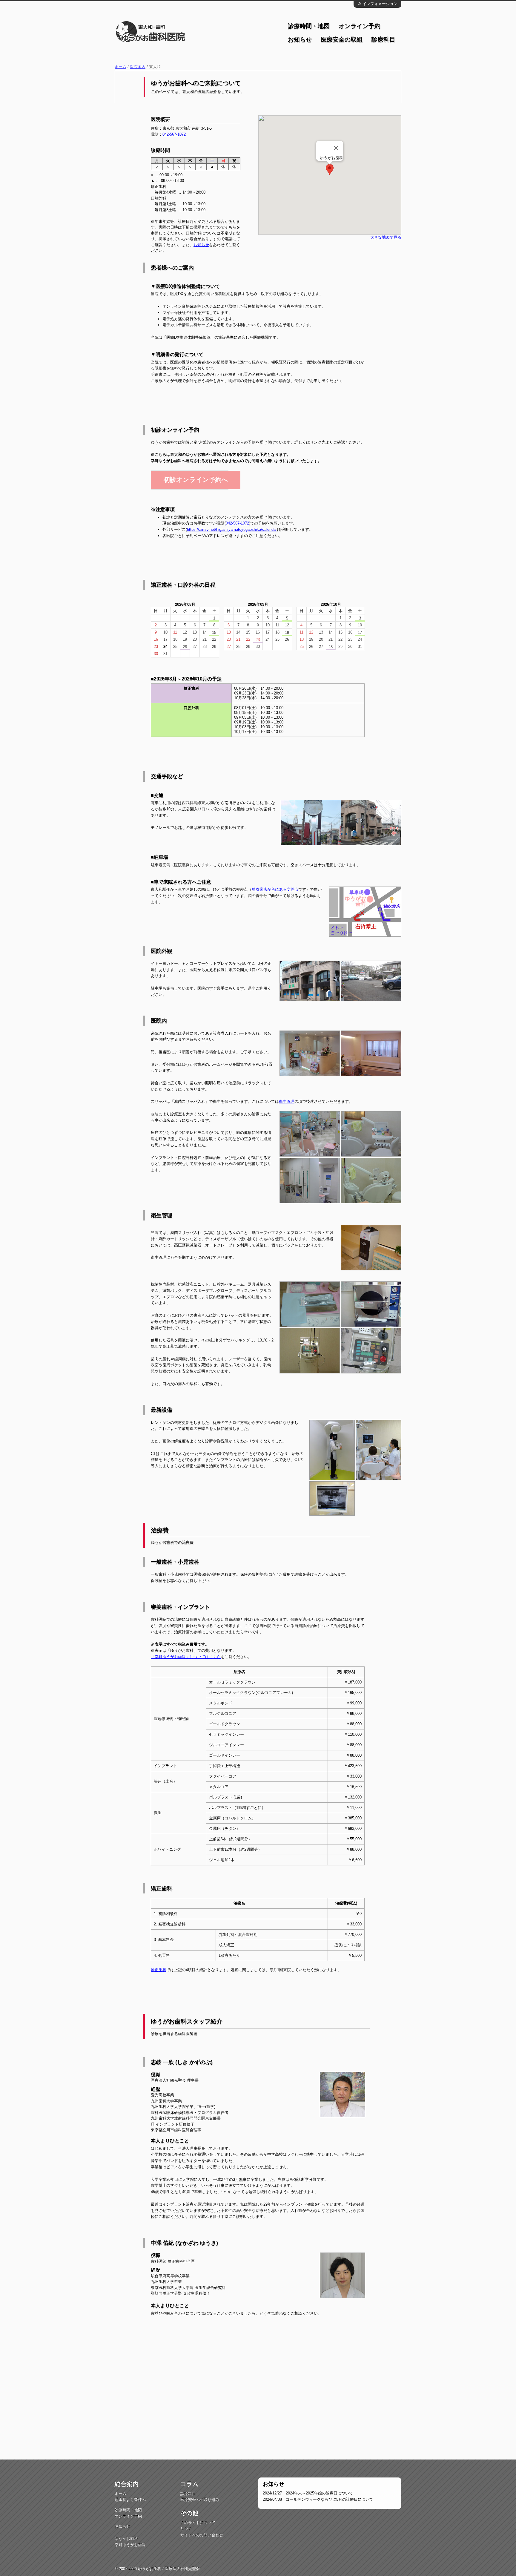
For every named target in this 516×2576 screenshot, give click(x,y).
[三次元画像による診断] (379, 1422)
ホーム (120, 67)
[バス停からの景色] (311, 802)
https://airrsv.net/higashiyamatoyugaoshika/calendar (232, 529)
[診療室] (310, 1113)
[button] (330, 170)
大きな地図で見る (386, 237)
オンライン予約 (360, 26)
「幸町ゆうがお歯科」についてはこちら (186, 1657)
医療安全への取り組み (200, 2500)
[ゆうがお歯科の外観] (310, 963)
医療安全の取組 (342, 39)
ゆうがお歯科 (126, 2539)
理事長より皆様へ (130, 2500)
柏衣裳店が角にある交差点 (275, 889)
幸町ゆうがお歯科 (130, 2545)
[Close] (336, 148)
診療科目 (383, 39)
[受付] (310, 1033)
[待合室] (371, 1033)
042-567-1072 (174, 134)
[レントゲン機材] (332, 1422)
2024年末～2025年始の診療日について (308, 2493)
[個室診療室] (371, 1113)
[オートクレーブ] (371, 1284)
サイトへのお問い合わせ (202, 2535)
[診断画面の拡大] (332, 1483)
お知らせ (300, 39)
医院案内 (138, 67)
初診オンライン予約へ (196, 480)
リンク (186, 2529)
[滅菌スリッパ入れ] (371, 1227)
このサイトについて (198, 2523)
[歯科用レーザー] (310, 1330)
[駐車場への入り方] (371, 802)
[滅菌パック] (310, 1284)
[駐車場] (371, 963)
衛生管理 (287, 1101)
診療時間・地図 (309, 26)
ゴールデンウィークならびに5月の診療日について (318, 2499)
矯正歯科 (159, 1970)
